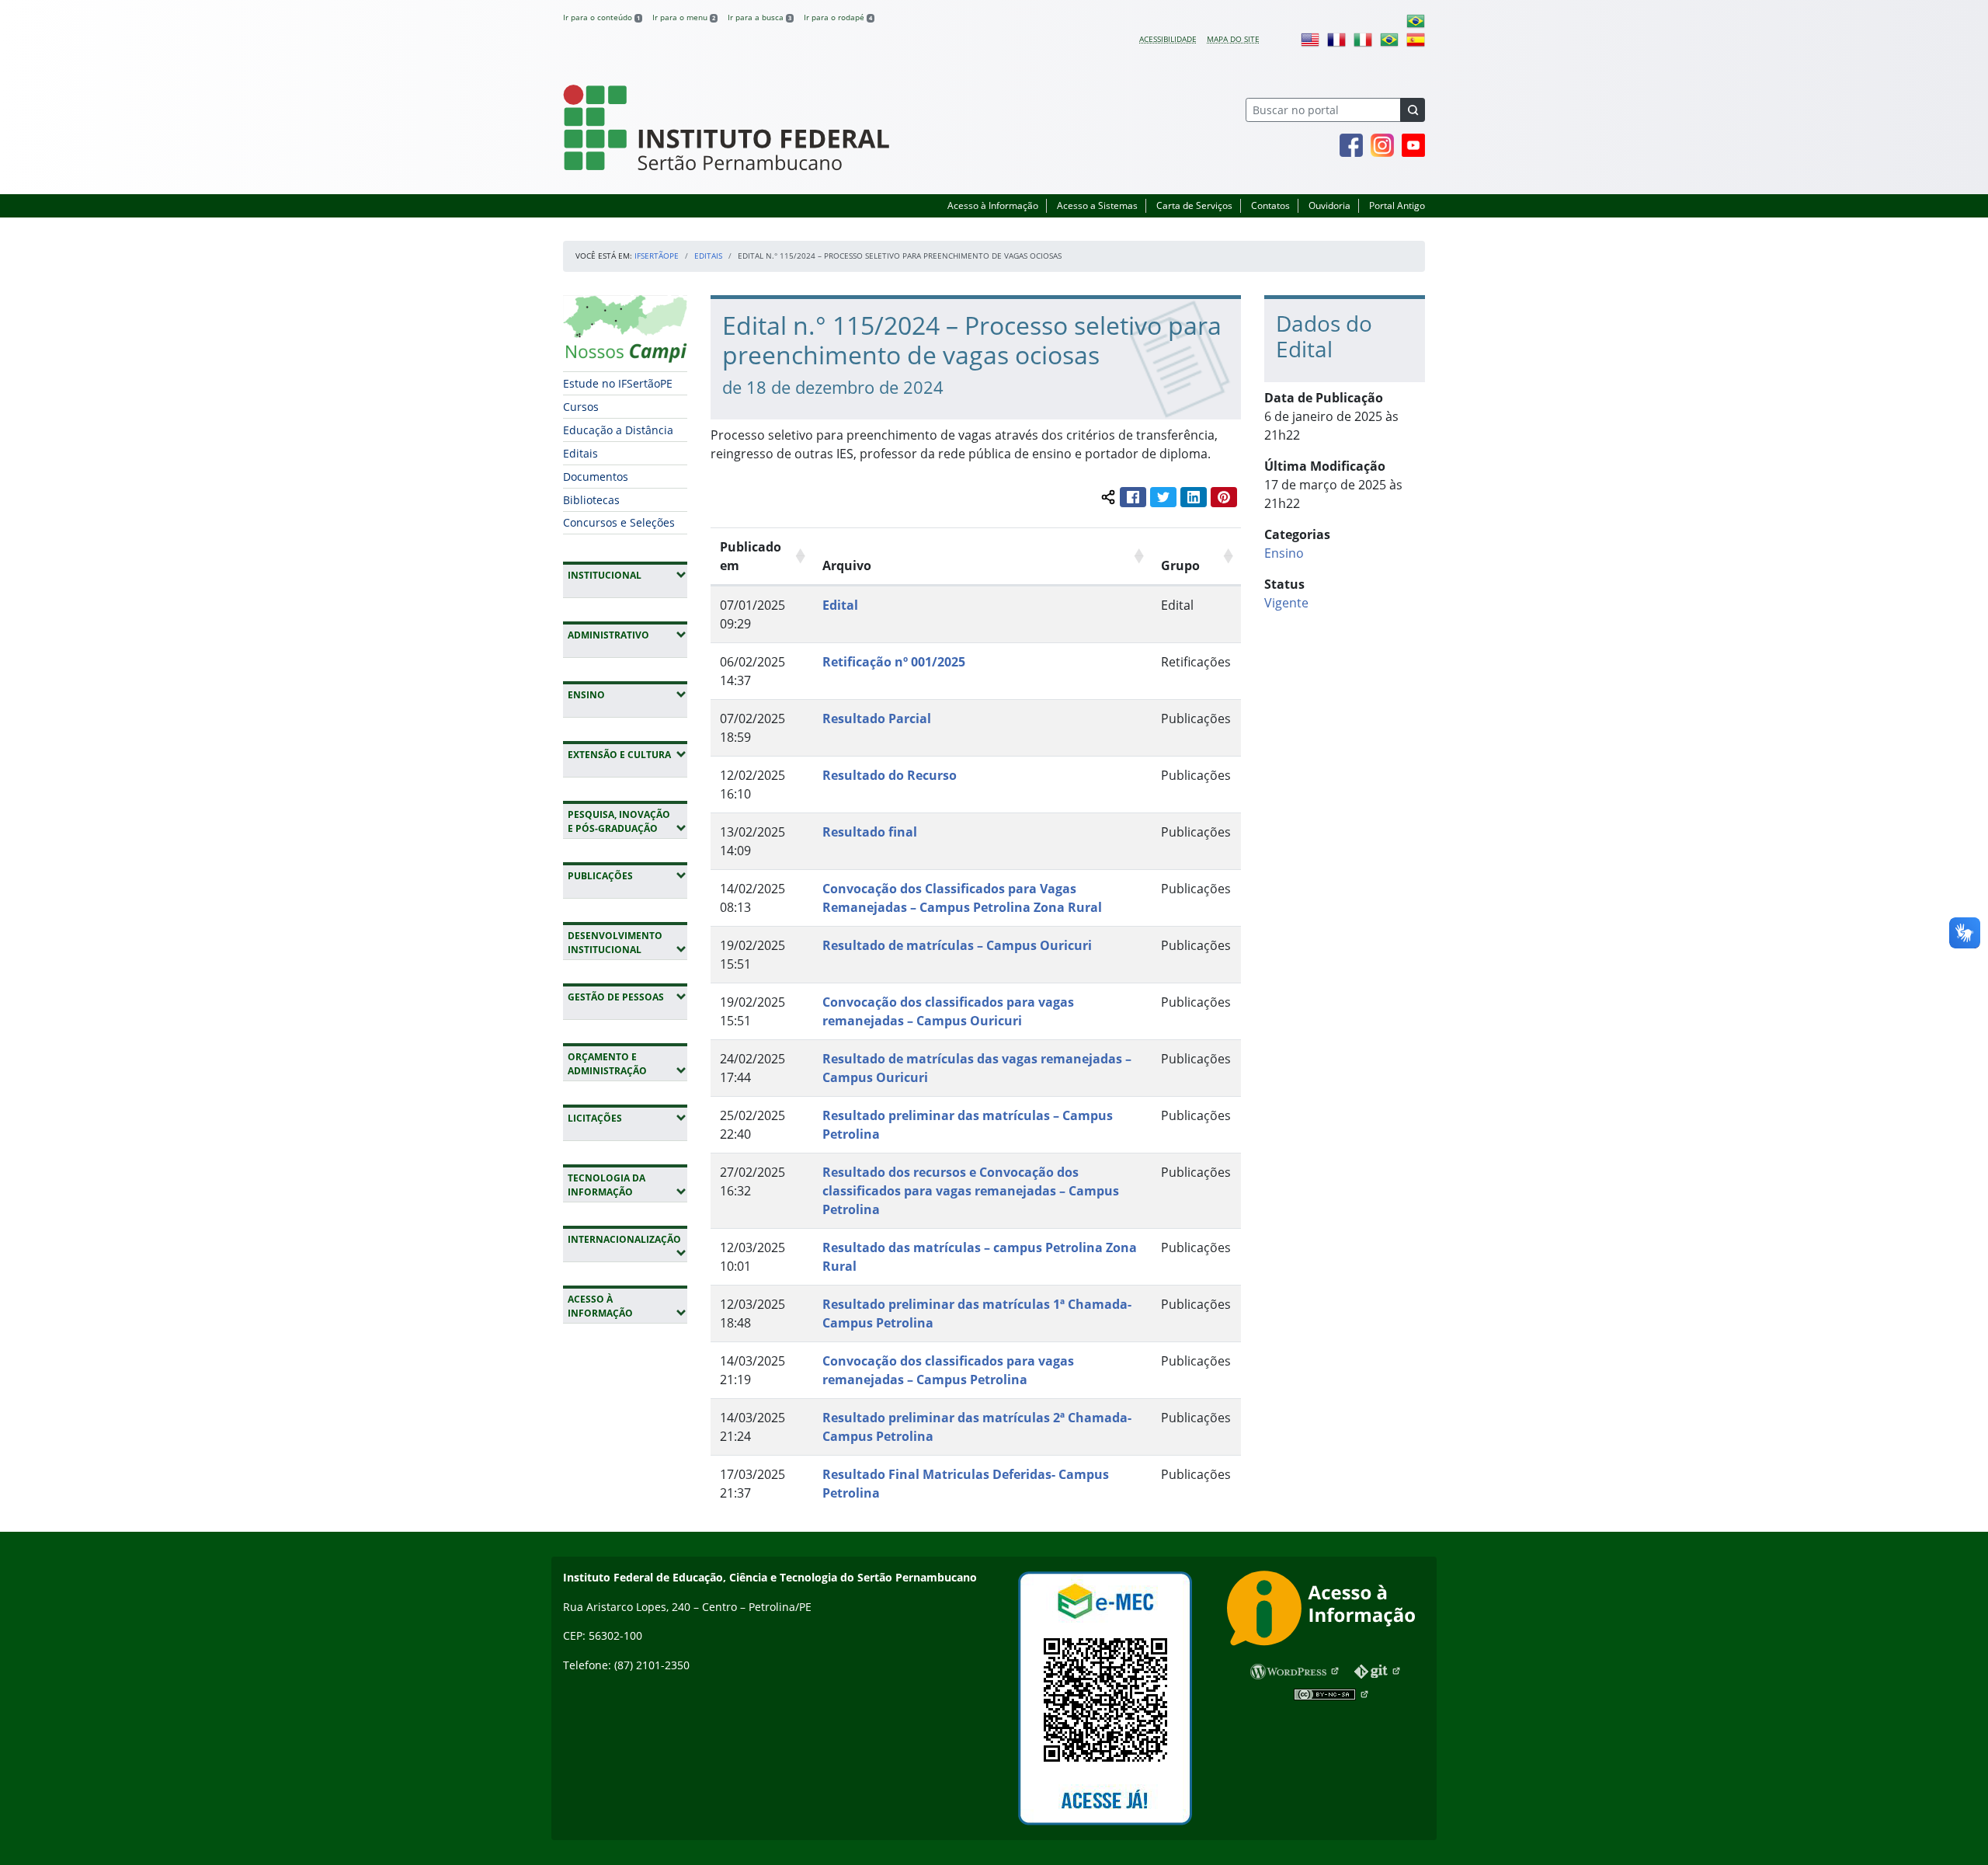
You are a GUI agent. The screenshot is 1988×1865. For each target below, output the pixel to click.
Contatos (1270, 205)
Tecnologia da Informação (627, 1185)
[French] (1336, 39)
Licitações (627, 1118)
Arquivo (847, 565)
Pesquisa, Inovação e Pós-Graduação (627, 821)
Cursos (581, 407)
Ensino (627, 694)
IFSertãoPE (657, 256)
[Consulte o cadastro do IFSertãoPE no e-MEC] (1105, 1698)
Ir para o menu (684, 17)
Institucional (627, 575)
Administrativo (627, 635)
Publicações (627, 875)
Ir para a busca (759, 17)
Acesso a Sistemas (1097, 205)
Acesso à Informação (993, 205)
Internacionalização (624, 1246)
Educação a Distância (618, 430)
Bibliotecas (591, 500)
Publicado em (751, 556)
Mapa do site (1233, 39)
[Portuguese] (1416, 20)
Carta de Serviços (1194, 205)
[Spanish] (1416, 39)
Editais (708, 256)
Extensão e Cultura (627, 754)
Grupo (1180, 565)
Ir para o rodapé (838, 17)
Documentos (596, 477)
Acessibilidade (1168, 39)
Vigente (1286, 603)
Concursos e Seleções (619, 522)
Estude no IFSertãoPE (618, 383)
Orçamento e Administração (627, 1064)
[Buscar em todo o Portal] (1413, 110)
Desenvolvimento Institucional (627, 943)
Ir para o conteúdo (601, 17)
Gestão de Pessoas (627, 997)
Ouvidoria (1329, 205)
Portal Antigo (1397, 205)
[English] (1310, 39)
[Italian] (1363, 39)
